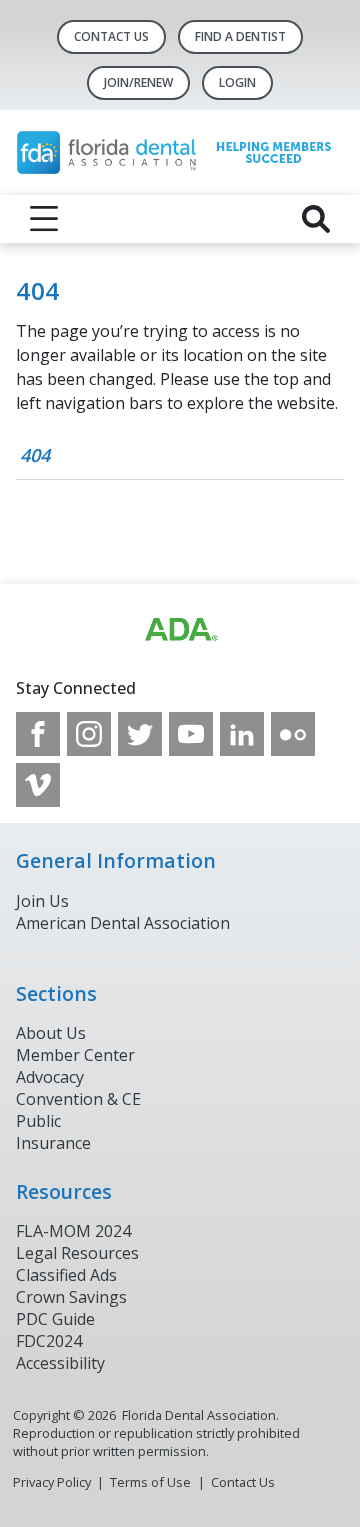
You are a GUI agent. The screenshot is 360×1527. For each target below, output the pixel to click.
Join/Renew (138, 82)
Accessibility (60, 1363)
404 (35, 455)
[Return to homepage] (180, 152)
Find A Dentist (240, 36)
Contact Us (111, 36)
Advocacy (50, 1077)
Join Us (42, 901)
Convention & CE (78, 1099)
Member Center (75, 1055)
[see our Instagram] (89, 734)
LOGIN (237, 82)
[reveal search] (316, 219)
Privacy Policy (52, 1482)
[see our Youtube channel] (191, 734)
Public (38, 1121)
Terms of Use (150, 1482)
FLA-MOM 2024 (73, 1231)
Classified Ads (66, 1275)
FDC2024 (49, 1341)
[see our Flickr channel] (293, 734)
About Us (51, 1033)
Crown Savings (71, 1297)
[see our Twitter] (140, 734)
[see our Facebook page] (38, 734)
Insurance (53, 1143)
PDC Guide (55, 1319)
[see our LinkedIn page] (242, 734)
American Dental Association (123, 923)
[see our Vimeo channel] (38, 785)
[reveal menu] (44, 219)
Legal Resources (77, 1253)
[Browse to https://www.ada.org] (180, 630)
